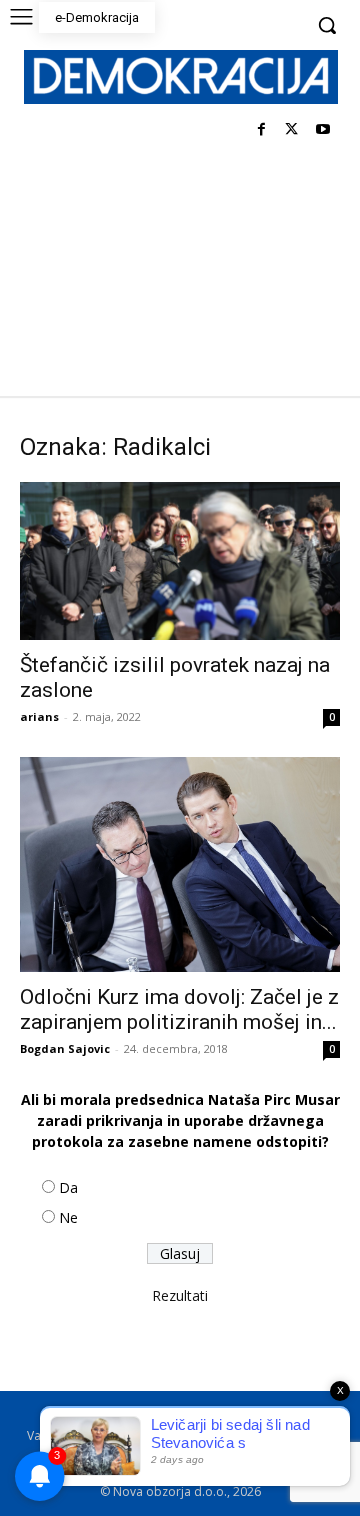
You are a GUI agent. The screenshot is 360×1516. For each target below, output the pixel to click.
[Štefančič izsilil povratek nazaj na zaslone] (180, 561)
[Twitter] (291, 130)
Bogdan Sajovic (65, 1048)
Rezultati (180, 1295)
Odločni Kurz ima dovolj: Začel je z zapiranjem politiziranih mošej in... (179, 1009)
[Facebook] (261, 130)
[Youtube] (322, 130)
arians (39, 716)
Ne (68, 1217)
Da (68, 1187)
